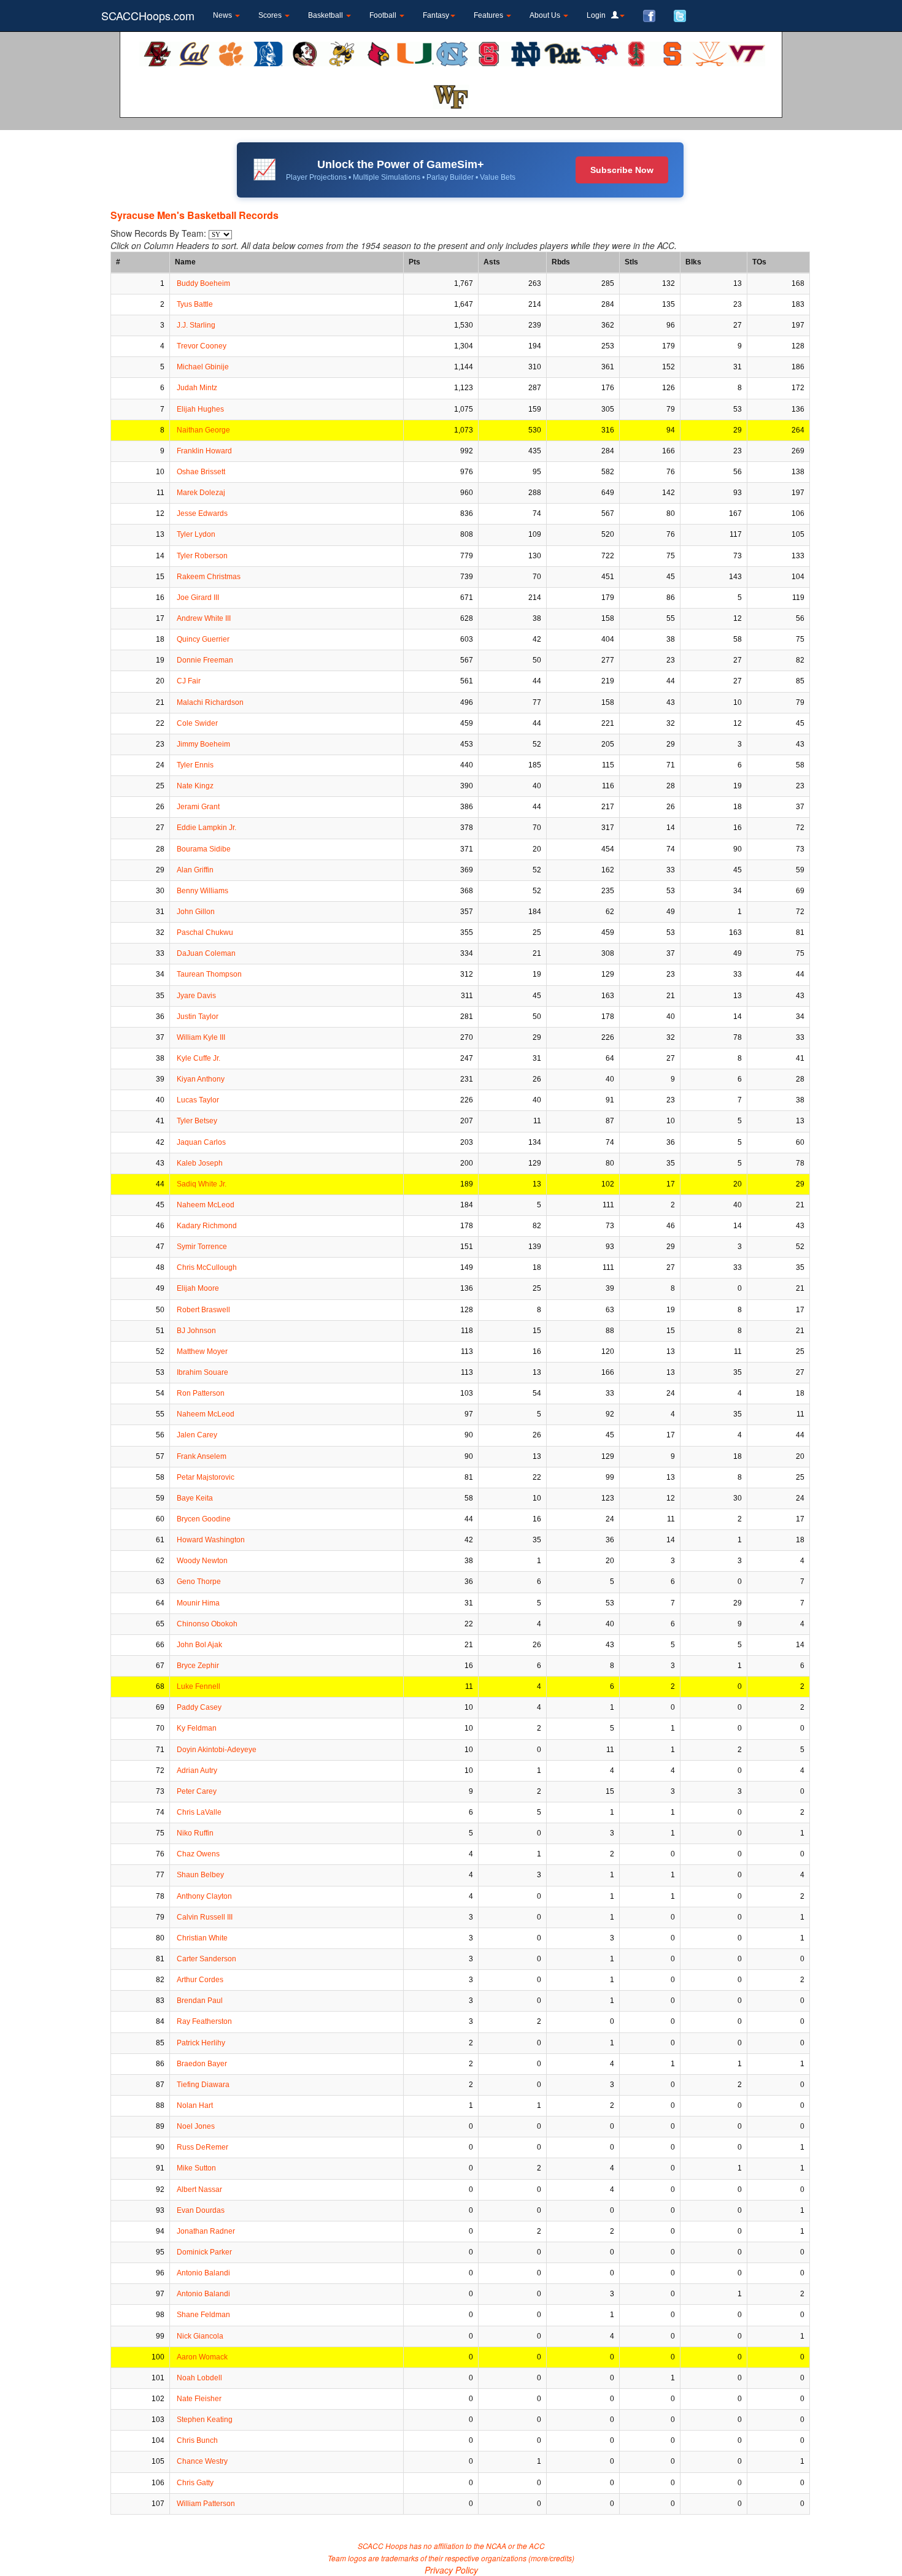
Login (599, 15)
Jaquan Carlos (201, 1142)
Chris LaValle (199, 1812)
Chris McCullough (207, 1267)
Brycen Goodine (204, 1519)
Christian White (202, 1938)
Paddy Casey (199, 1707)
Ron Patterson (201, 1393)
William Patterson (206, 2504)
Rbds (561, 262)
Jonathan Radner (206, 2231)
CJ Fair (189, 681)
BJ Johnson (196, 1331)
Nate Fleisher (199, 2399)
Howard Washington (211, 1540)
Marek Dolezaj (201, 493)
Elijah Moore (198, 1288)
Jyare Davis (196, 996)
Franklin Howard (204, 451)
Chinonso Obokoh (207, 1624)
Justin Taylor (198, 1017)
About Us (546, 15)
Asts (492, 262)
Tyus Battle (195, 304)
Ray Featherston (204, 2021)
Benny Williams (202, 891)
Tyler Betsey (197, 1121)
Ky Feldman (197, 1728)
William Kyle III (201, 1037)
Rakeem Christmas (209, 577)
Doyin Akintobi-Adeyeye (217, 1750)
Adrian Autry (197, 1771)
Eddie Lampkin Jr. (206, 828)
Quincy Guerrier (203, 639)
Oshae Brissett (201, 472)
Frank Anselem (202, 1456)
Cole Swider (197, 723)
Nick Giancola (200, 2336)
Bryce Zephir (198, 1666)
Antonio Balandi (203, 2273)
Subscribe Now (622, 170)
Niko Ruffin (195, 1833)
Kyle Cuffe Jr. (199, 1058)
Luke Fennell (199, 1686)
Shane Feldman (203, 2315)
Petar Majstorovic (206, 1477)
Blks (693, 262)
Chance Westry (202, 2461)
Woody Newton (202, 1561)
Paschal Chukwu (205, 932)
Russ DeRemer (202, 2147)
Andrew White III (204, 618)
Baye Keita (195, 1498)
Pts (414, 262)
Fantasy (436, 15)
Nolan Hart (195, 2105)
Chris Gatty (195, 2483)
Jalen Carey (197, 1435)
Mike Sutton (196, 2168)
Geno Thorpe (199, 1582)
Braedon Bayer (202, 2064)
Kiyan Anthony (201, 1079)
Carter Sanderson (206, 1959)
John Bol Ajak (199, 1645)
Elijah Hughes (200, 409)
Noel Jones (196, 2126)
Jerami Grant (198, 807)
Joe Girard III (198, 598)
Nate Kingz (195, 786)
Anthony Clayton (204, 1896)
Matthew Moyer (202, 1351)
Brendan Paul (200, 2001)
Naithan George (203, 430)
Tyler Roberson (202, 556)
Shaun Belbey (200, 1875)
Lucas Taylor (198, 1100)
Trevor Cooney (202, 346)
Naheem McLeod (206, 1205)
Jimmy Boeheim (203, 744)
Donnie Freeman (205, 660)
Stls (631, 262)
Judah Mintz (197, 388)
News (223, 15)
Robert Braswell (203, 1310)
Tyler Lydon (196, 534)
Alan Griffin (195, 870)
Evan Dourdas (201, 2210)
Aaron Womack (202, 2357)
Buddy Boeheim (203, 283)
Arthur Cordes (200, 1980)
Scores (271, 15)
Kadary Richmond (207, 1226)
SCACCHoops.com (148, 15)
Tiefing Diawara (203, 2085)
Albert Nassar (199, 2190)
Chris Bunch (197, 2440)
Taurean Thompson (209, 974)
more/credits (551, 2558)
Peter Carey (197, 1791)
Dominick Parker (204, 2252)
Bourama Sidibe (204, 849)
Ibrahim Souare (202, 1372)
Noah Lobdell (199, 2378)
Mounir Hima (198, 1603)
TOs (759, 262)
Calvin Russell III (205, 1917)
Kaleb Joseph (200, 1163)
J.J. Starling (196, 325)
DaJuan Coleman (206, 953)
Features (489, 15)
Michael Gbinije (203, 367)
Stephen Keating (205, 2420)
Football (384, 15)
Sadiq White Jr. (202, 1184)
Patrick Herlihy (201, 2043)
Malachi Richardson (210, 702)
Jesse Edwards (202, 513)
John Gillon (196, 912)
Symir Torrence (202, 1247)
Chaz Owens (198, 1854)
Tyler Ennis (195, 765)
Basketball (326, 15)
